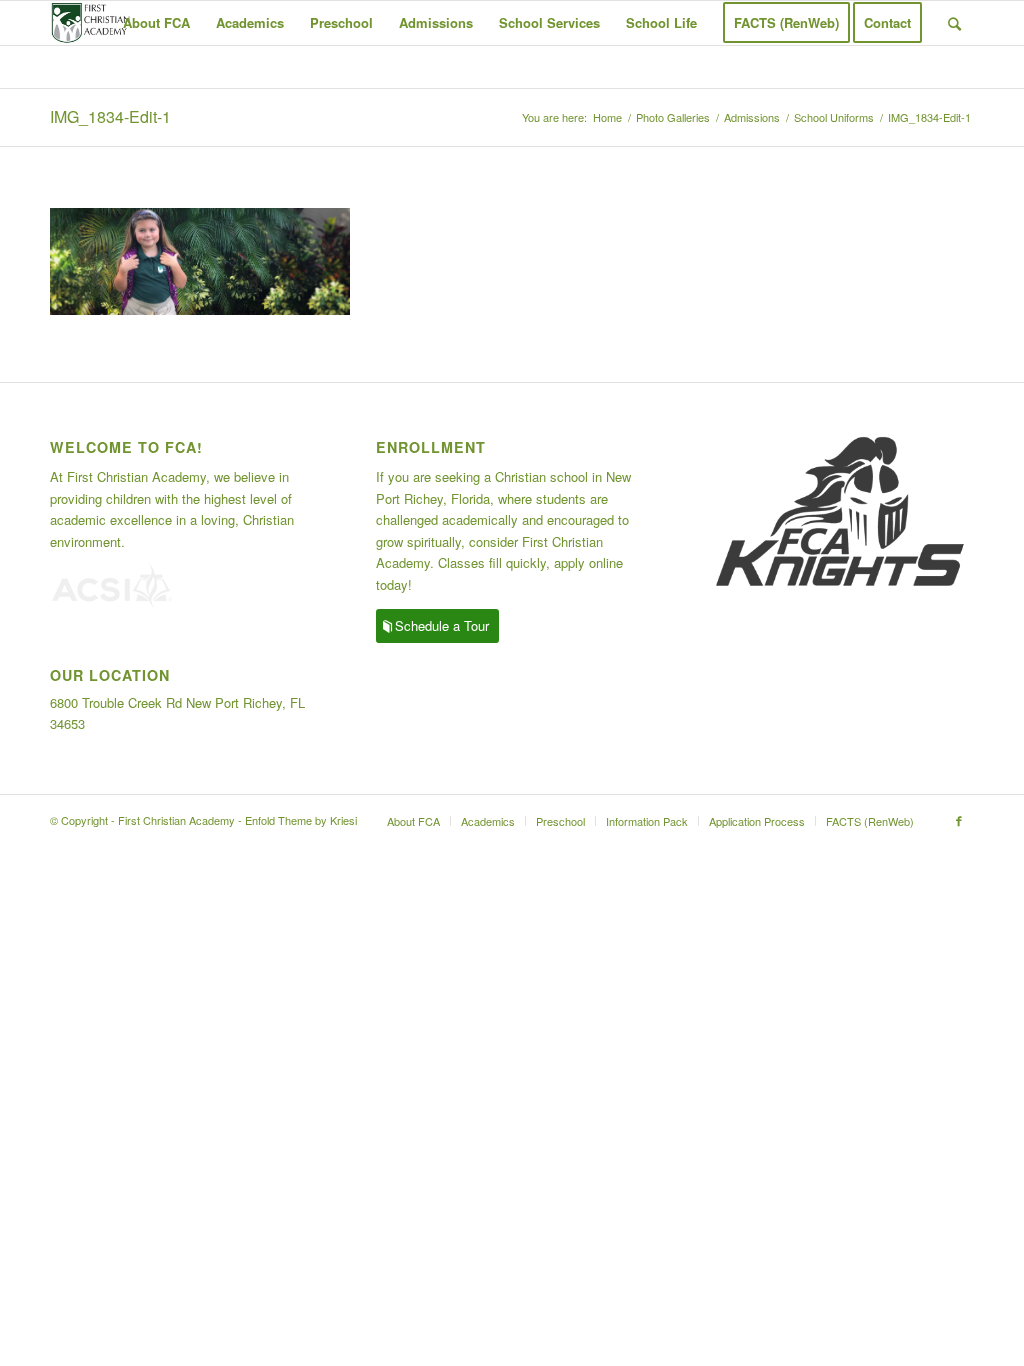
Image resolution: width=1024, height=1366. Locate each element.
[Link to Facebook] (959, 820)
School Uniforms (834, 117)
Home (607, 117)
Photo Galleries (673, 117)
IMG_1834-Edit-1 (110, 116)
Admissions (752, 117)
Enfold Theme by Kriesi (301, 820)
